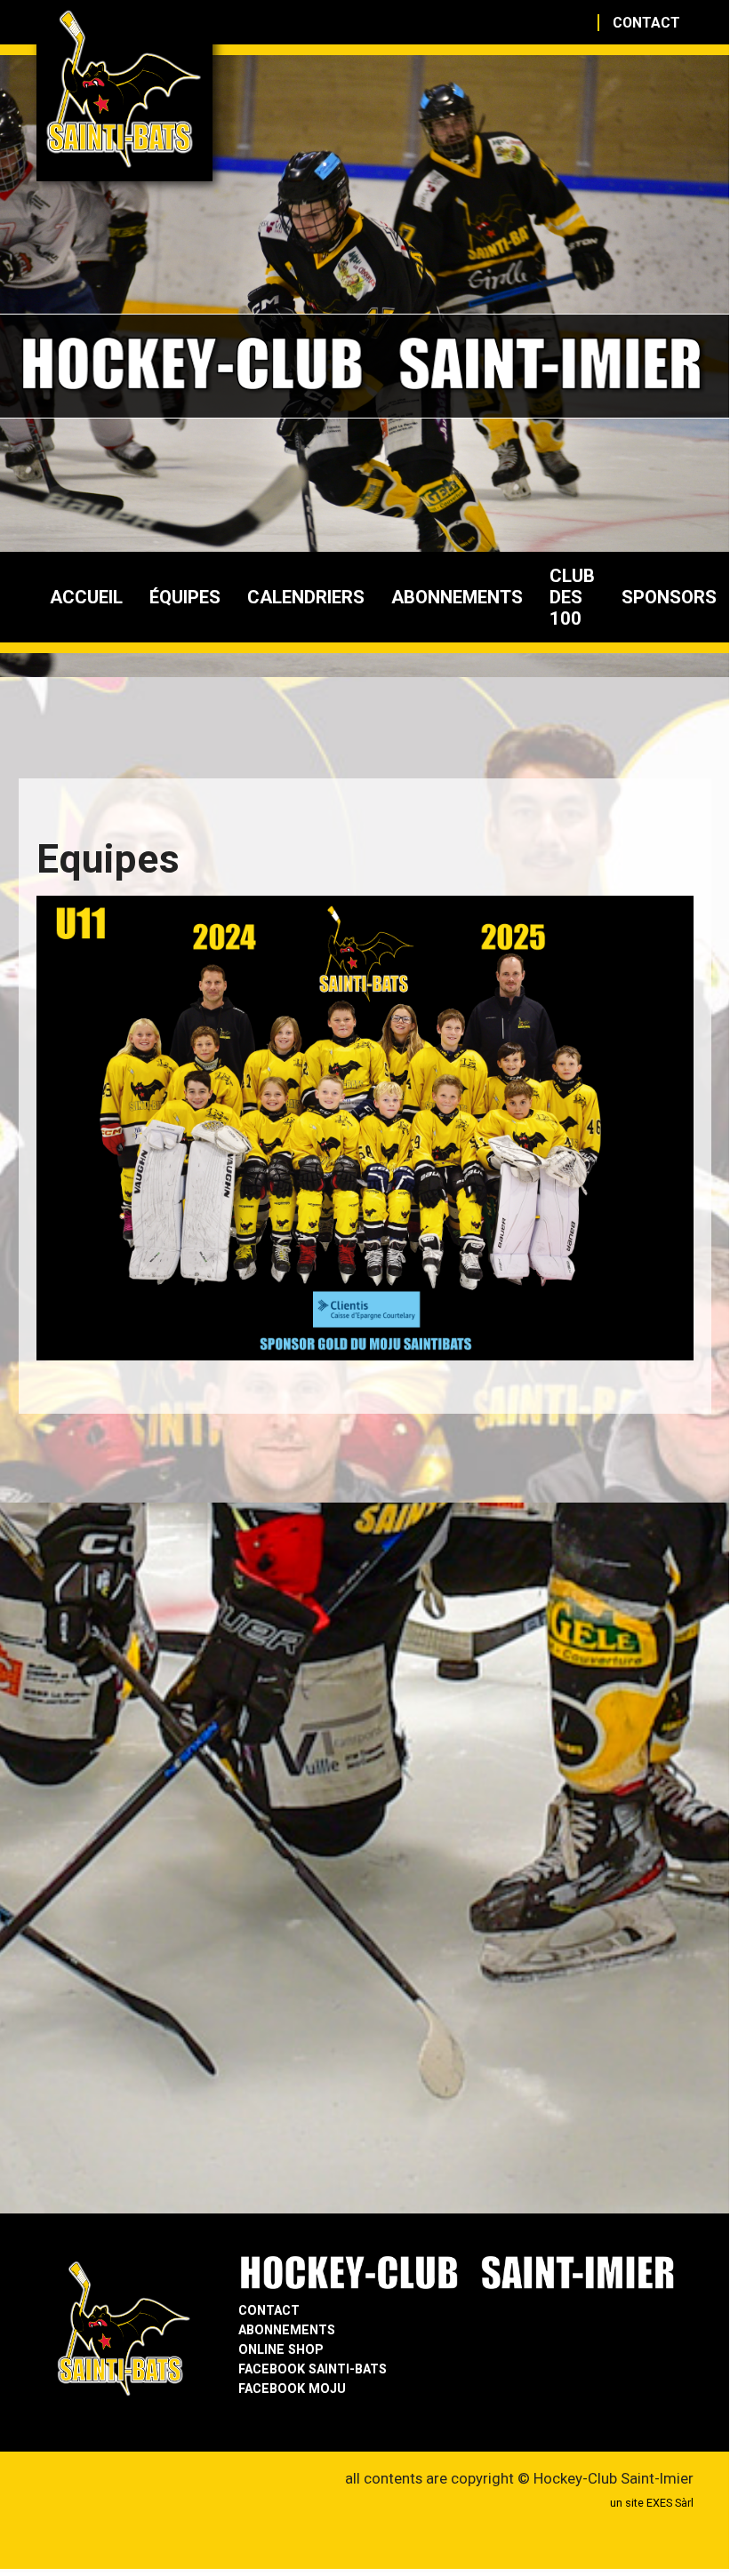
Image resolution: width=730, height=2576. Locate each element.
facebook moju (292, 2389)
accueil (86, 597)
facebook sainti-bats (313, 2369)
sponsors (669, 597)
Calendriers (306, 597)
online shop (281, 2349)
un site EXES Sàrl (652, 2503)
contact (646, 23)
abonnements (457, 597)
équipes (185, 597)
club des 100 (572, 597)
